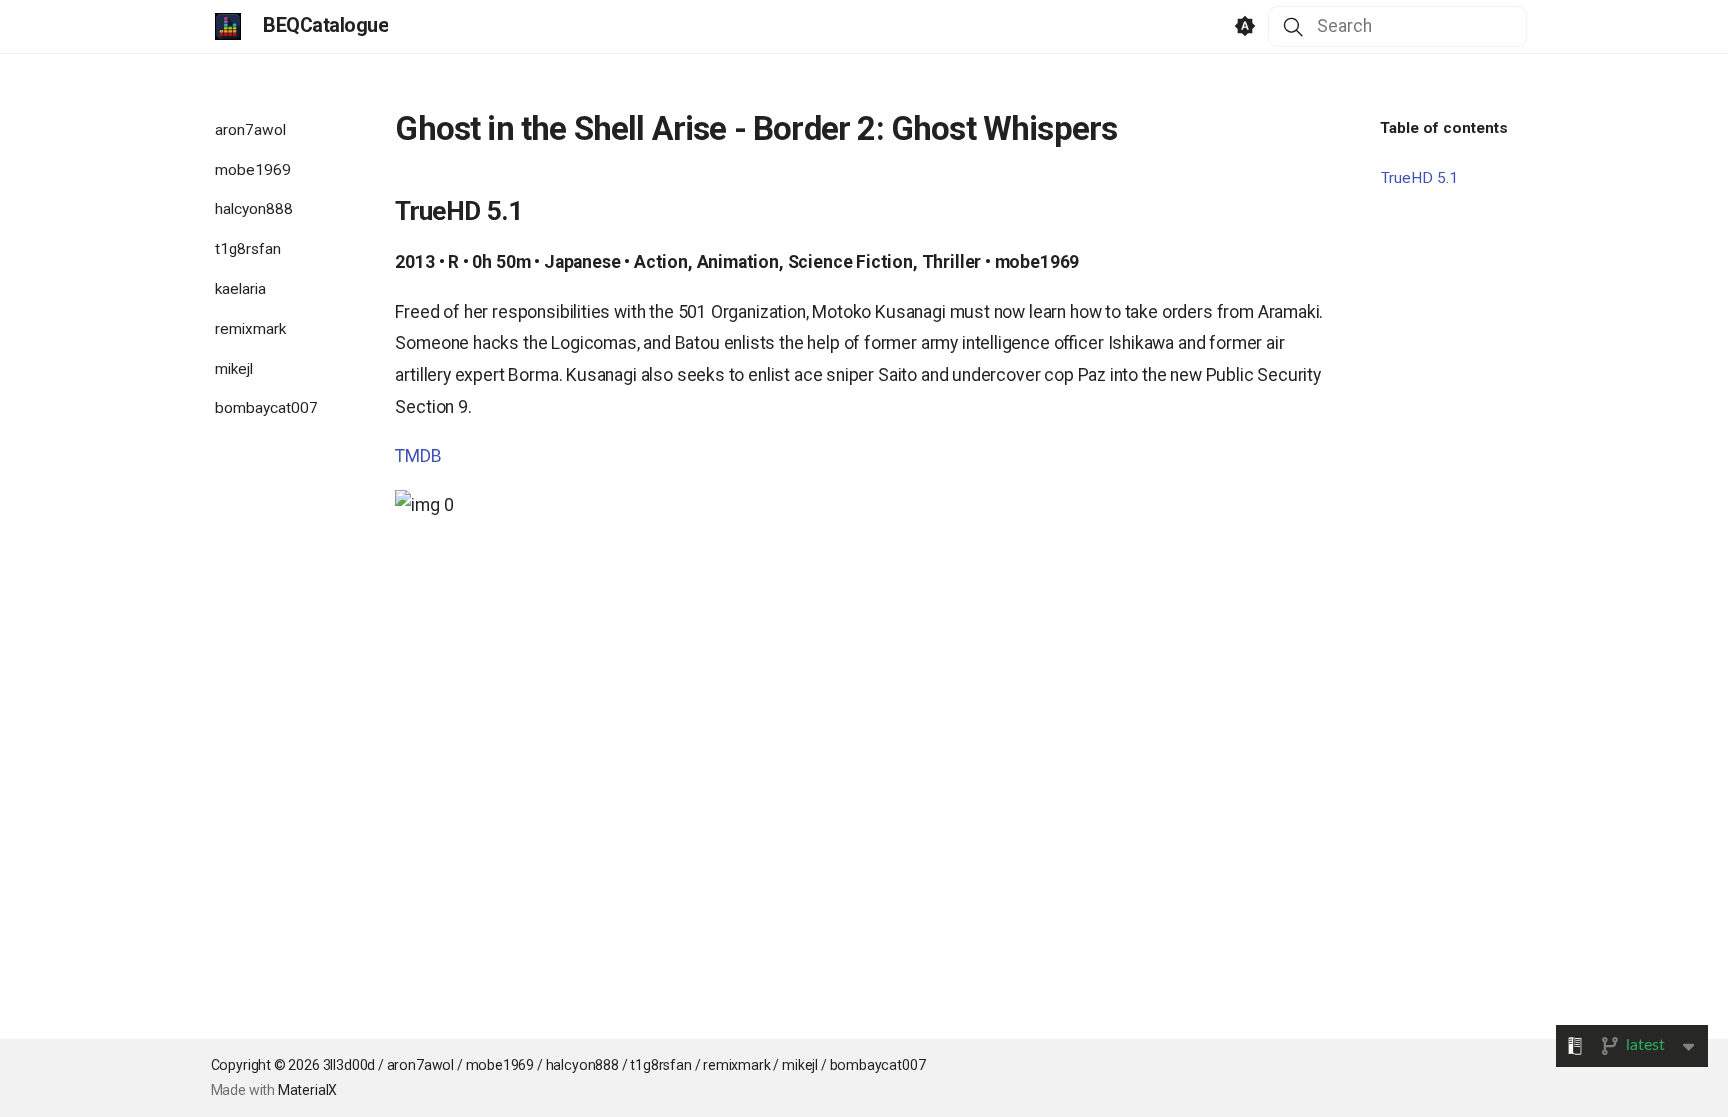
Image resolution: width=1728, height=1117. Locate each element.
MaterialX (307, 1090)
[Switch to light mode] (1245, 27)
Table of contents (1444, 128)
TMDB (418, 456)
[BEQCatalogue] (228, 26)
